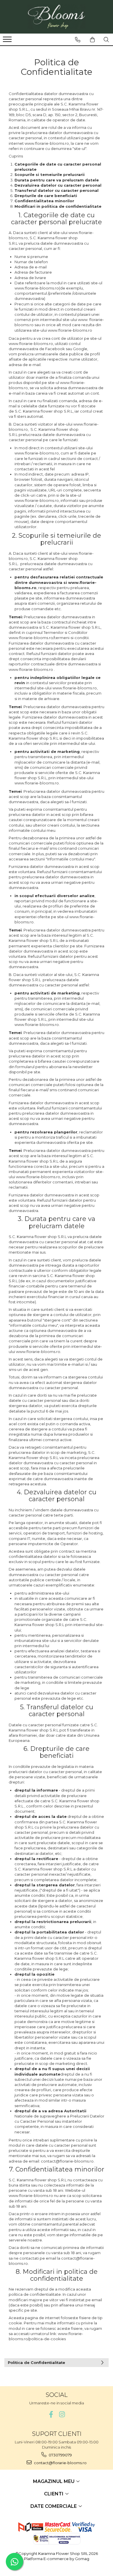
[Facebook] (51, 2414)
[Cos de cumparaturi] (92, 40)
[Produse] (8, 41)
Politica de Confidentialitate (37, 2362)
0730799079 (60, 2455)
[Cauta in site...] (106, 40)
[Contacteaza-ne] (78, 40)
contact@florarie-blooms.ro (60, 2463)
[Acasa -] (57, 17)
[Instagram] (62, 2414)
